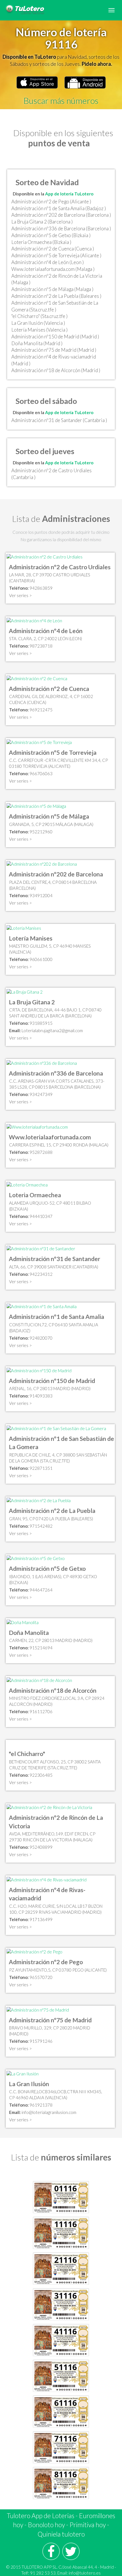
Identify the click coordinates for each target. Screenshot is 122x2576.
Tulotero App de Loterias (41, 2516)
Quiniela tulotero (61, 2534)
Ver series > (20, 595)
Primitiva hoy (88, 2525)
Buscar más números (61, 100)
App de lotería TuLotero (69, 194)
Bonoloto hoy (46, 2525)
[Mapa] (45, 556)
